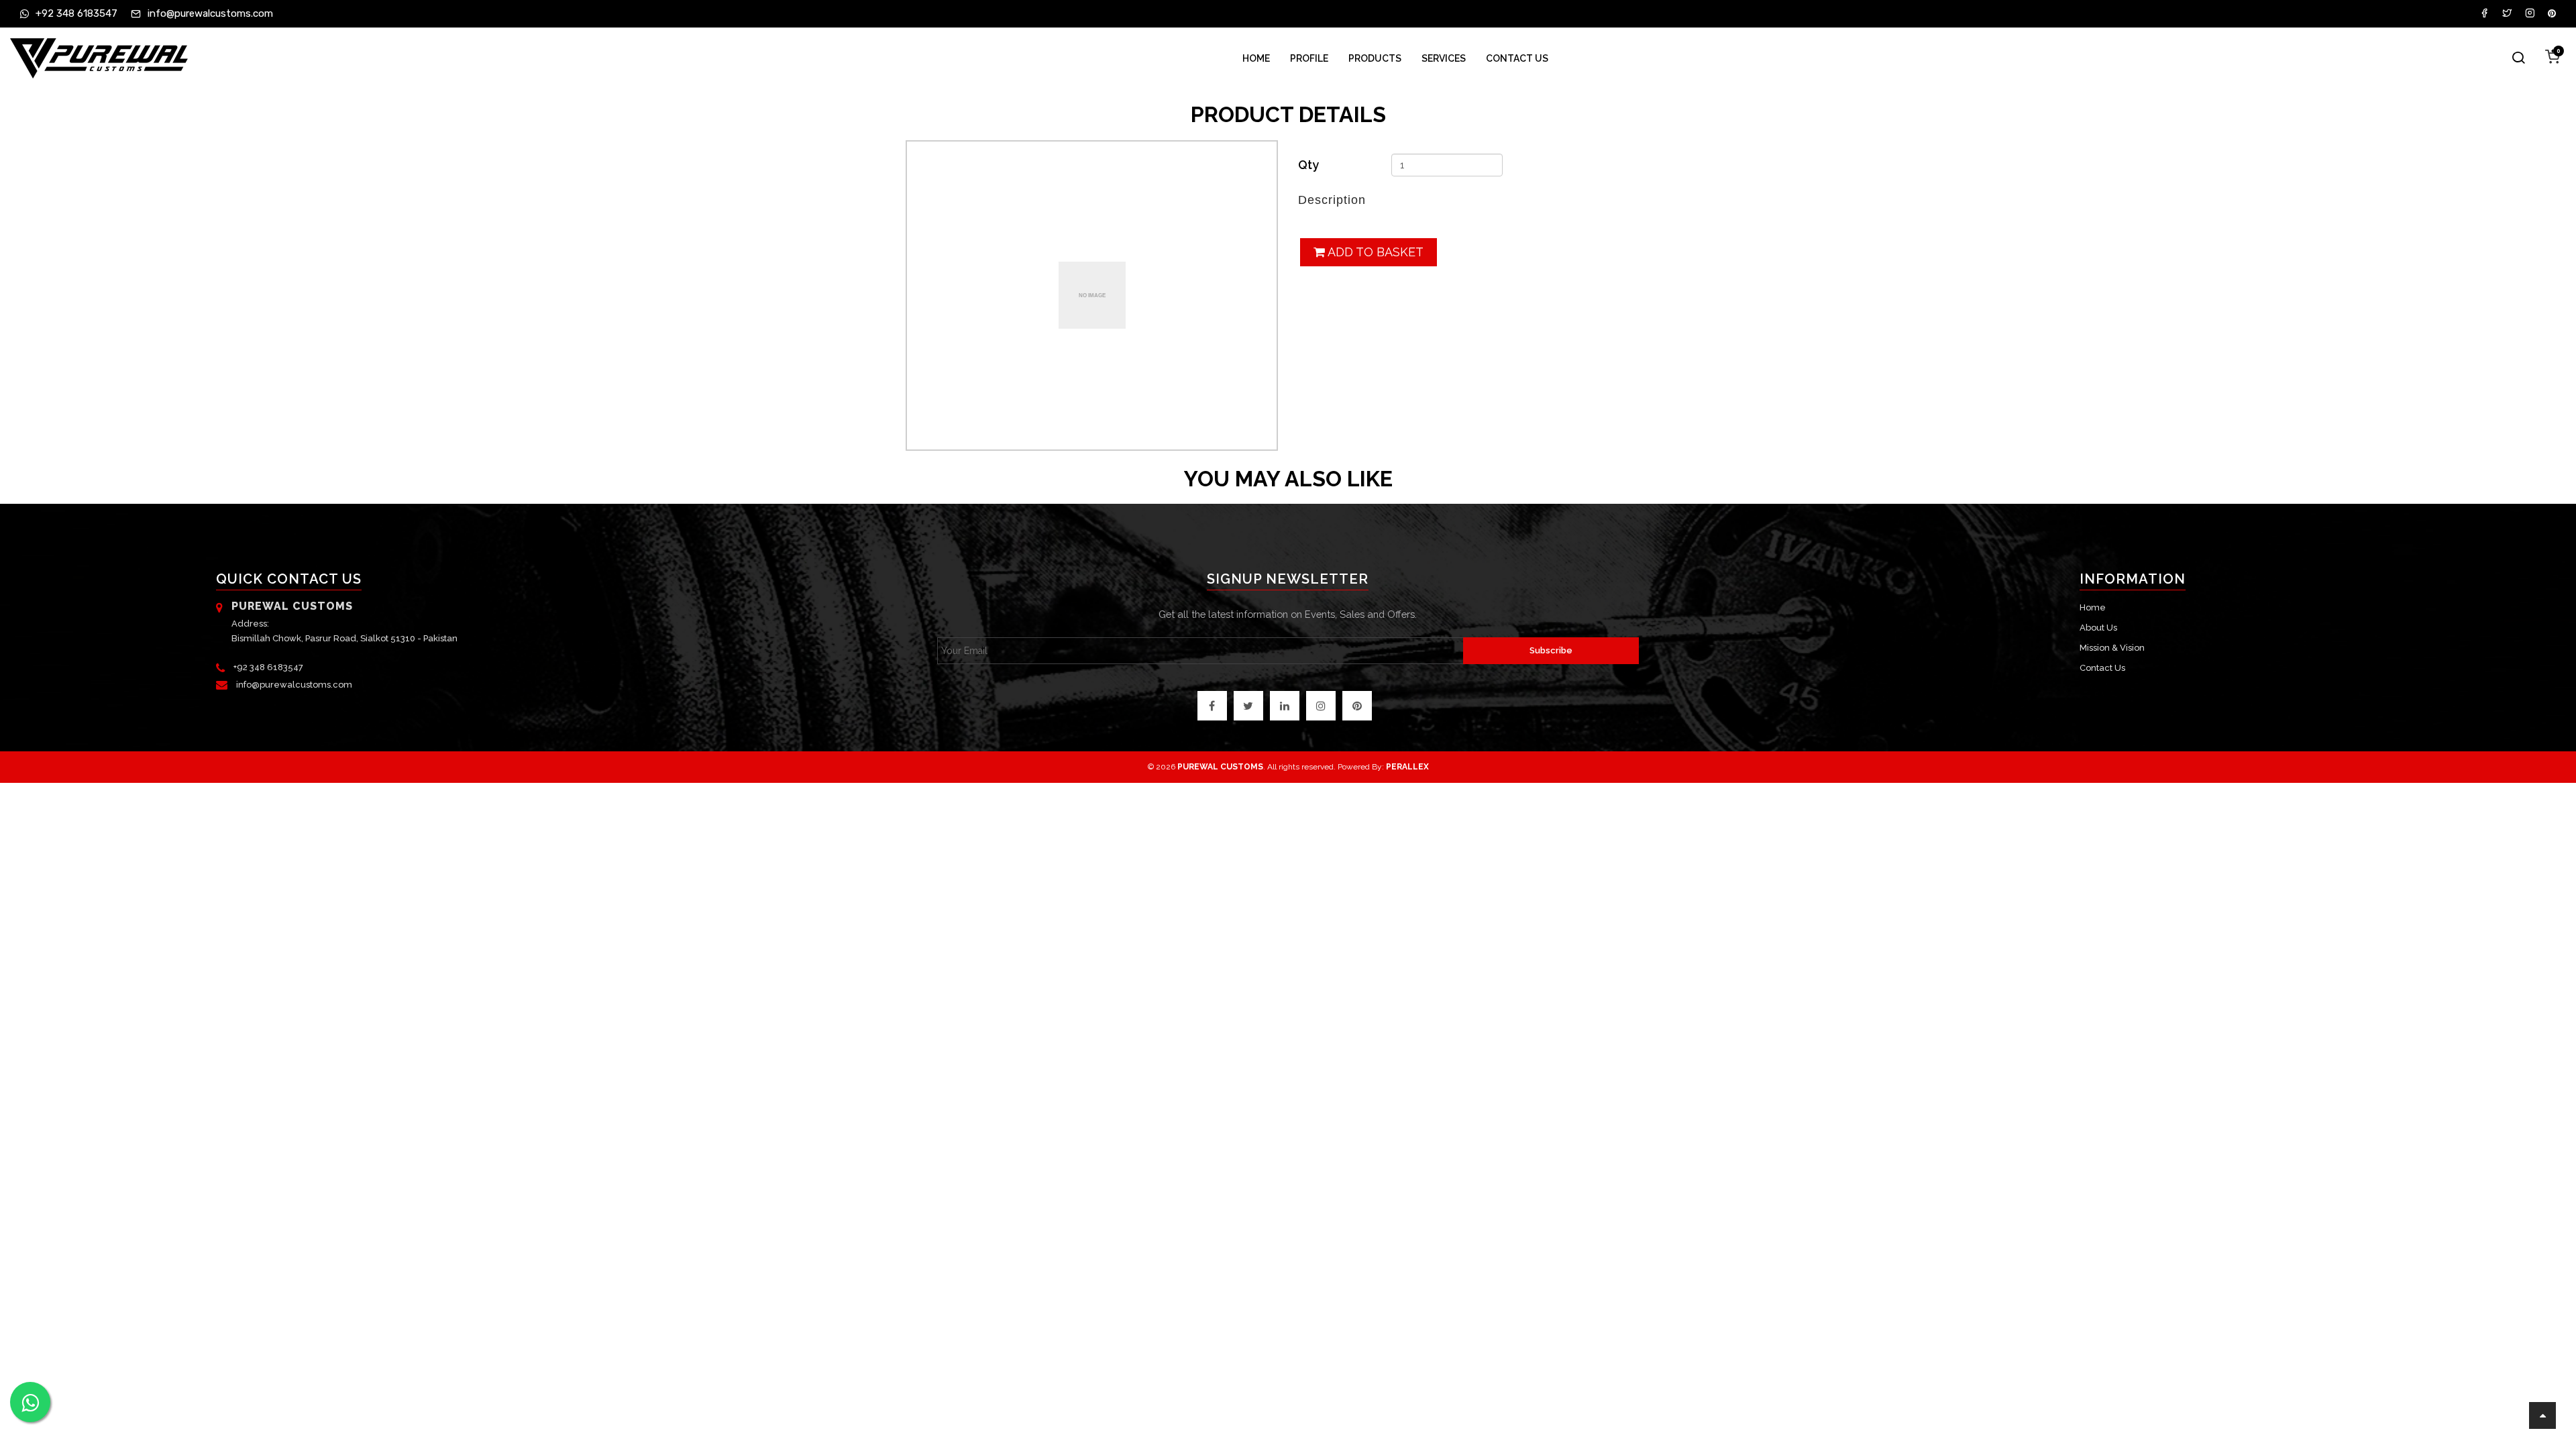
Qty (1308, 165)
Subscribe (1551, 650)
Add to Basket (1374, 252)
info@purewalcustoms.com (294, 685)
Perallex (1407, 767)
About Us (2098, 628)
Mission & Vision (2112, 648)
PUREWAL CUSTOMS (1220, 767)
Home (1256, 58)
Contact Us (1517, 58)
